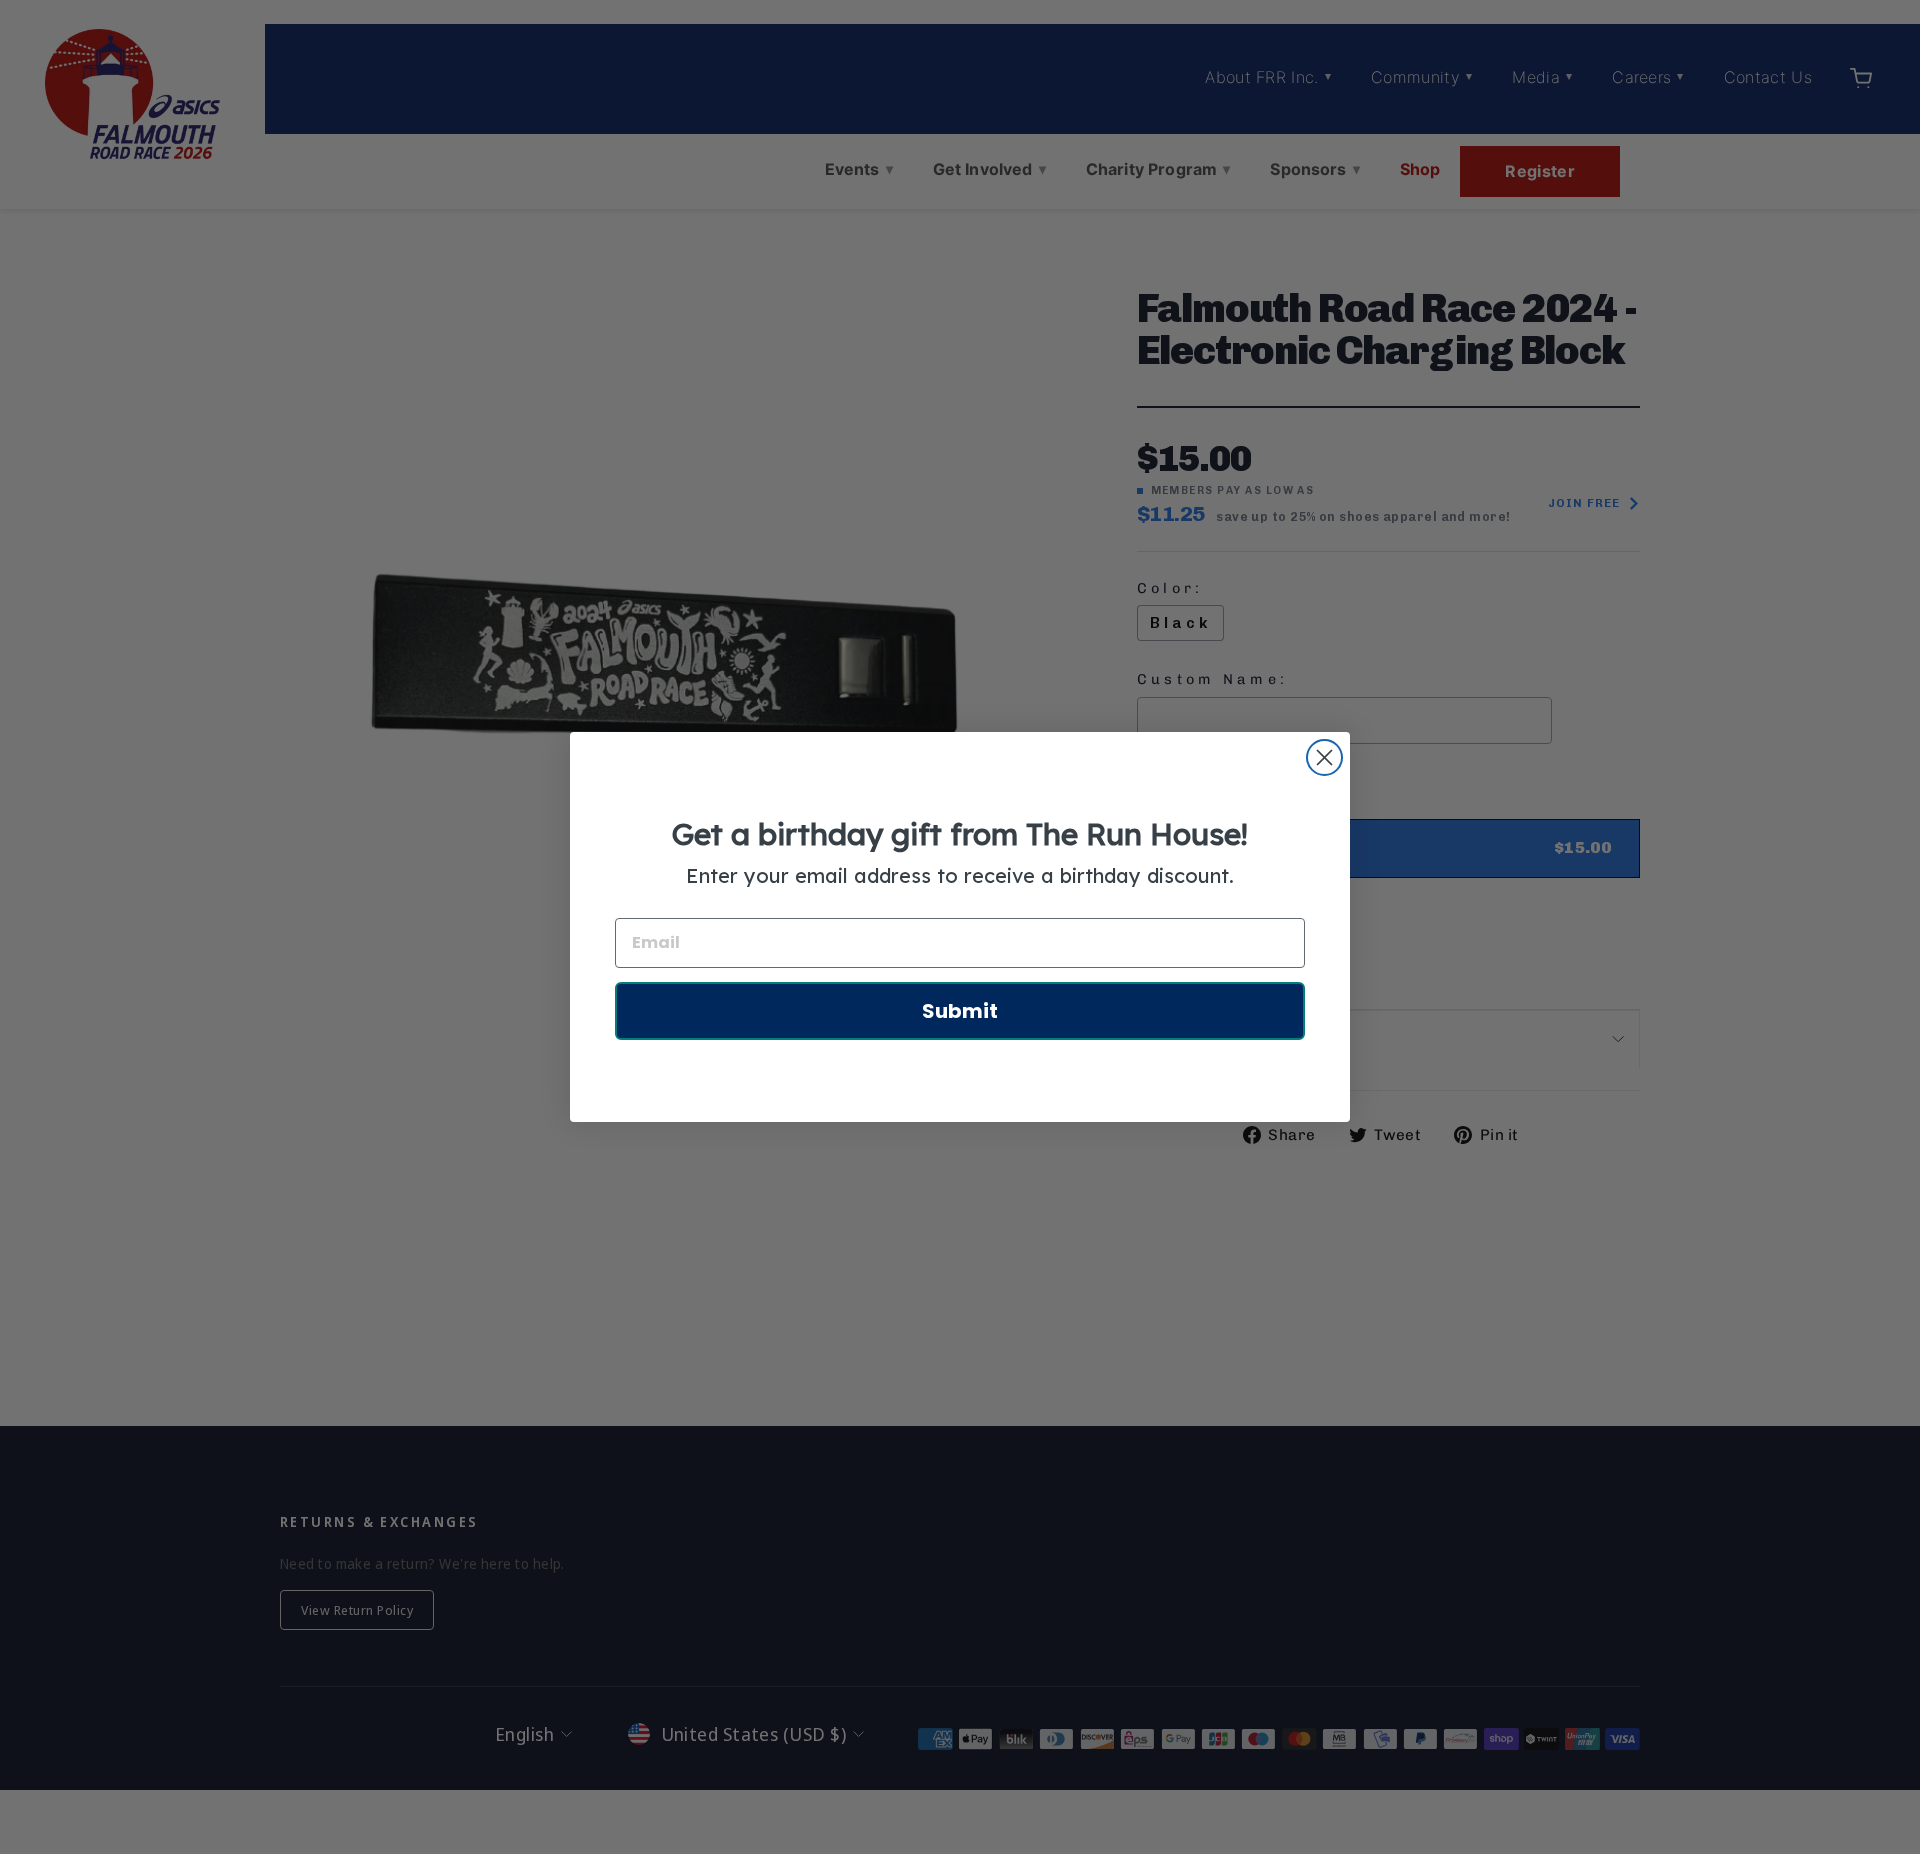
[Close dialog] (1324, 757)
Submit (960, 1011)
